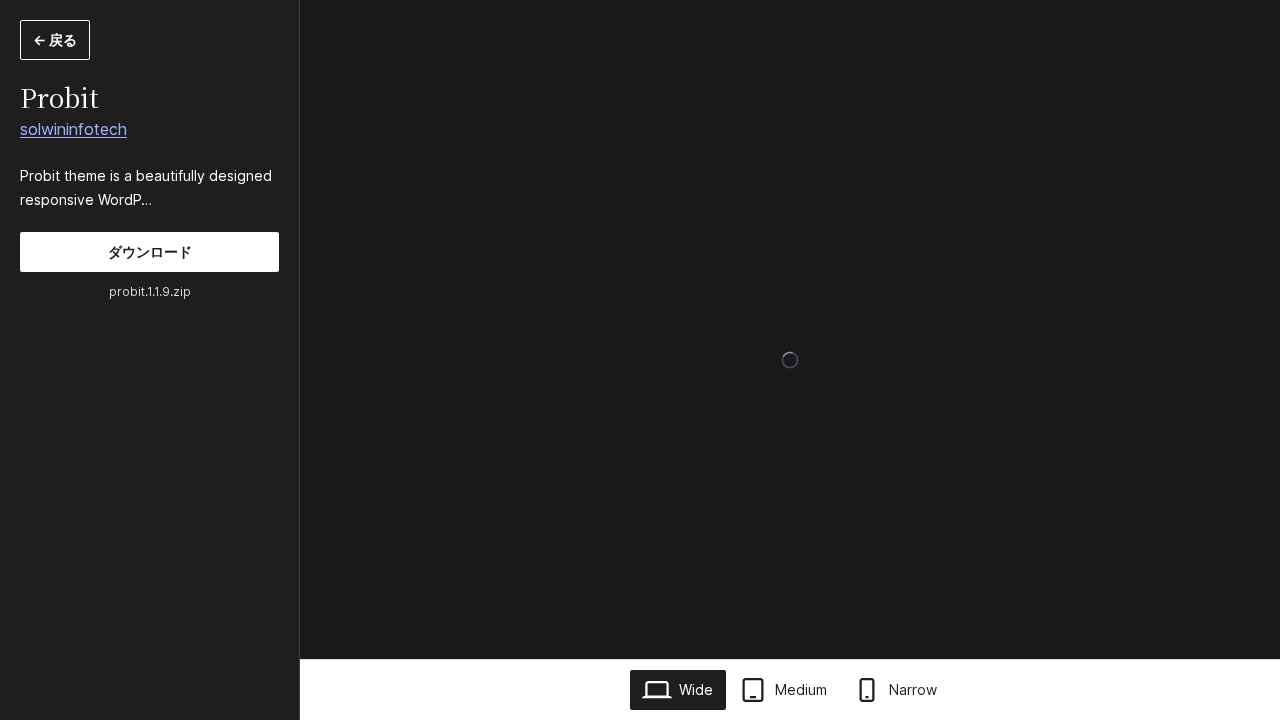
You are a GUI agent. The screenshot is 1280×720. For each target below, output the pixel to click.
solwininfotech (73, 129)
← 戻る (55, 39)
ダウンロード (150, 251)
